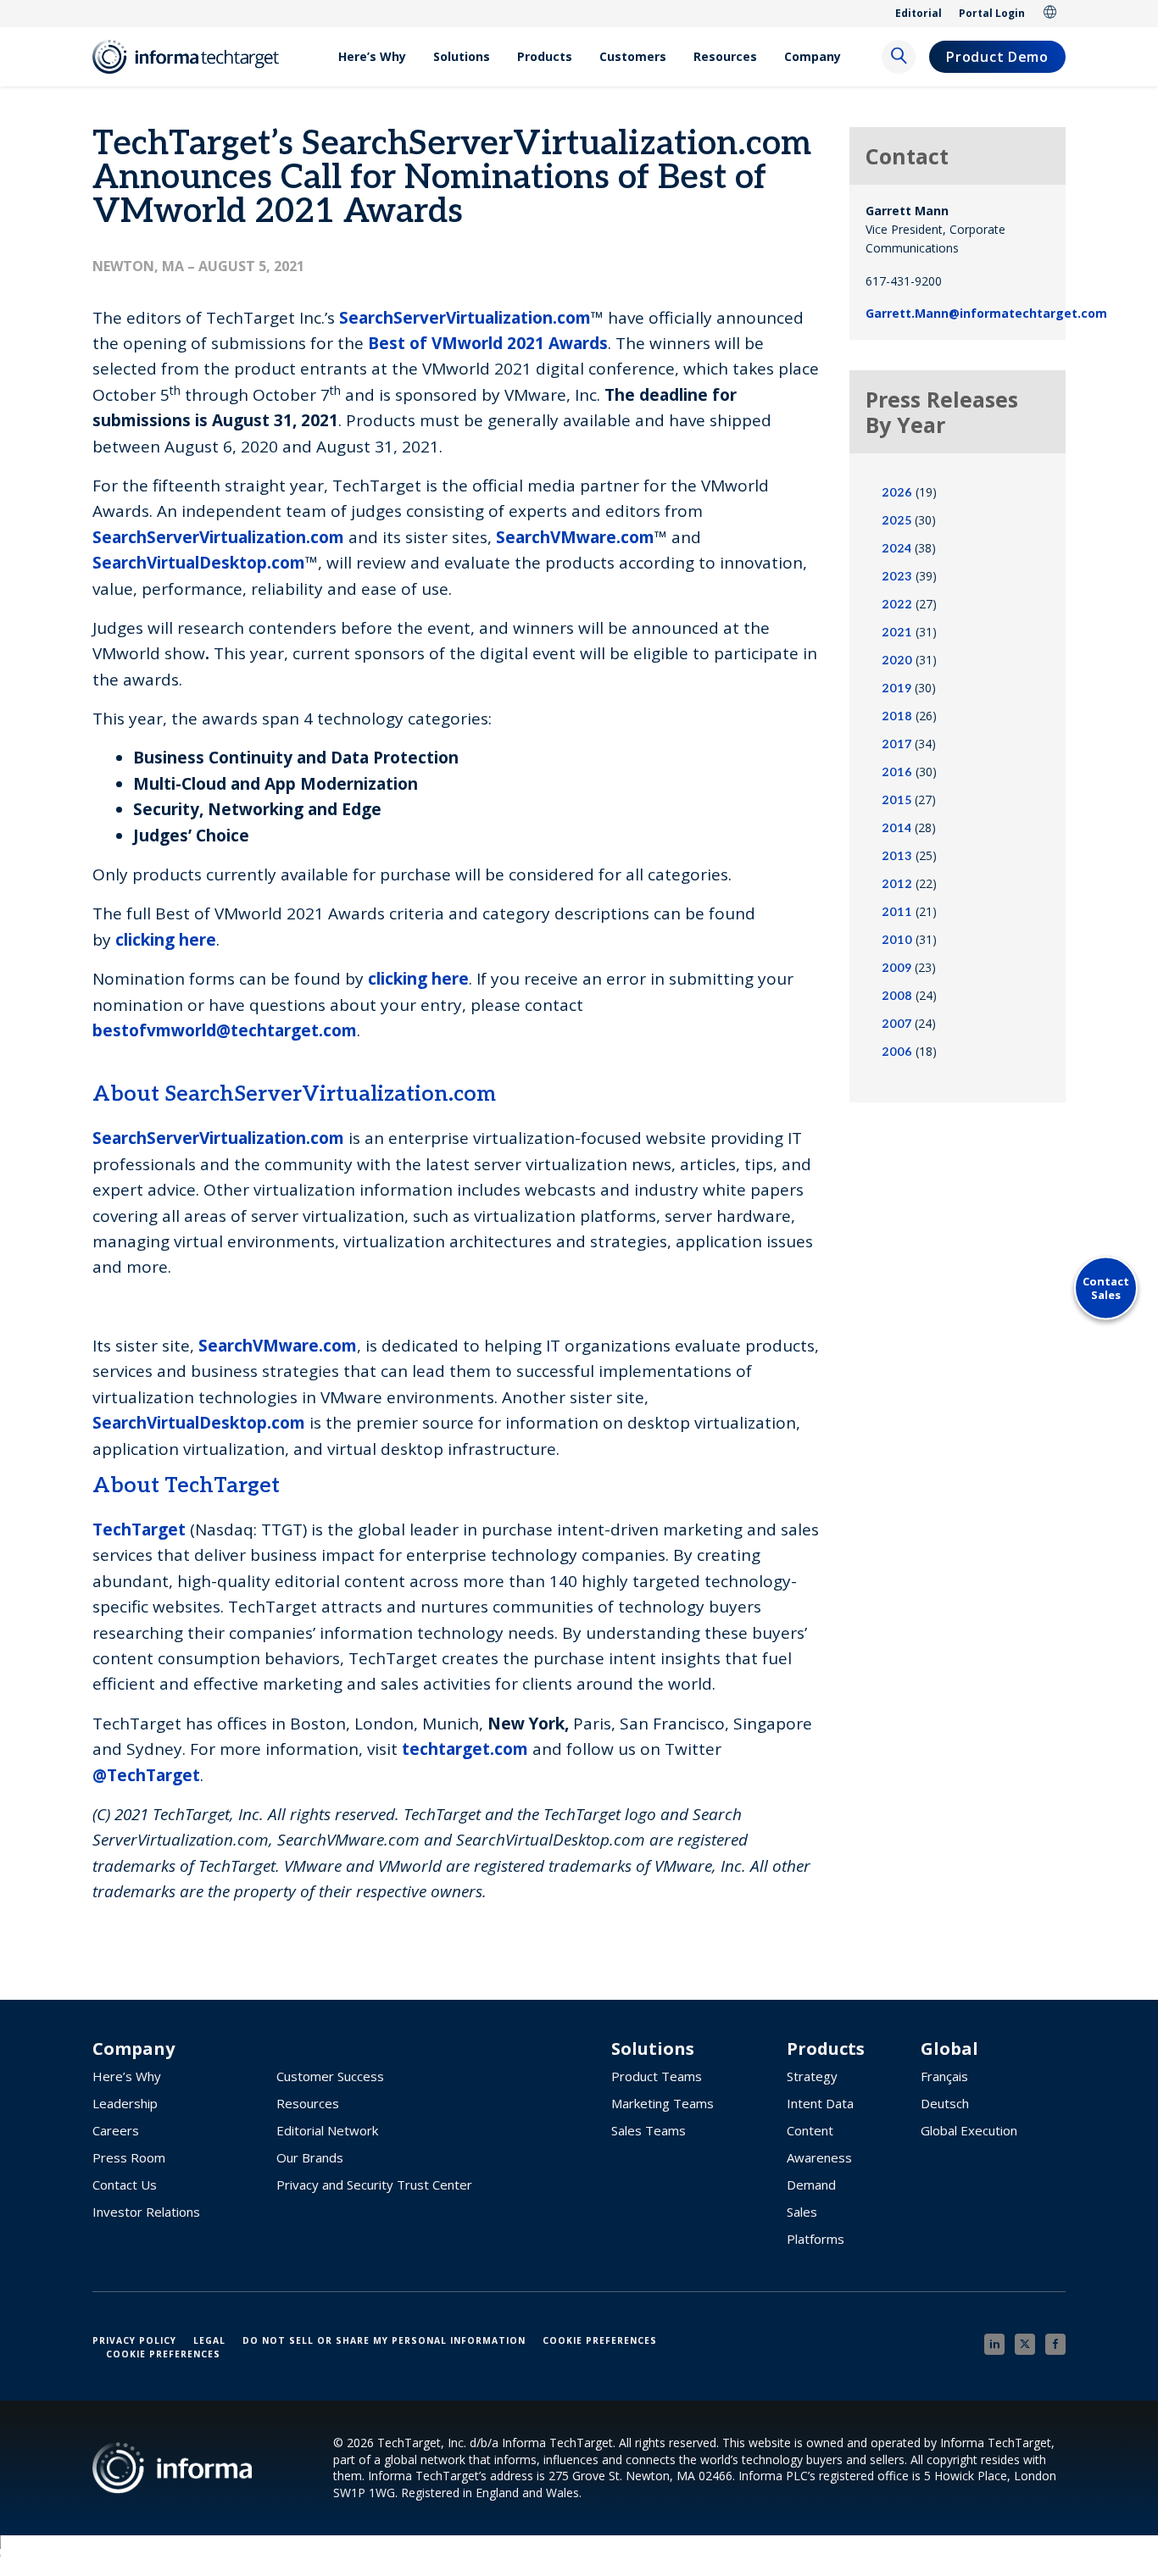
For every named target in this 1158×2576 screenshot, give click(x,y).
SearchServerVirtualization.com (218, 1138)
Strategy (812, 2076)
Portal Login (992, 13)
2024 (896, 549)
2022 (897, 605)
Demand (811, 2185)
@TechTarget (146, 1775)
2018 (897, 716)
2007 (896, 1024)
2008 (897, 996)
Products (545, 56)
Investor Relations (146, 2212)
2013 (897, 856)
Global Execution (969, 2130)
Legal (209, 2340)
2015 (896, 800)
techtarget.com (465, 1749)
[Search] (899, 57)
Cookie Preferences (600, 2340)
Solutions (462, 56)
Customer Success (330, 2076)
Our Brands (310, 2157)
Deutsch (945, 2103)
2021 (897, 633)
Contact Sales (1106, 1288)
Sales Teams (649, 2130)
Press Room (129, 2157)
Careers (116, 2130)
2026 (897, 493)
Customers (633, 56)
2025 (896, 521)
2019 (896, 688)
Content (810, 2130)
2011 (897, 912)
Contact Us (125, 2185)
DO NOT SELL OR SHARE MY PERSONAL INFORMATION (384, 2340)
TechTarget (139, 1529)
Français (944, 2076)
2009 (896, 968)
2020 (897, 661)
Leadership (125, 2103)
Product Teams (657, 2076)
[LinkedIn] (994, 2344)
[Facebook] (1055, 2344)
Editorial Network (327, 2130)
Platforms (816, 2239)
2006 (897, 1052)
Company (813, 56)
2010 (897, 940)
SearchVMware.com (278, 1346)
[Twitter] (1025, 2344)
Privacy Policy (134, 2340)
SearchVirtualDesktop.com (199, 1423)
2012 (897, 884)
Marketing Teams (663, 2103)
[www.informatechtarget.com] (194, 57)
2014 (896, 828)
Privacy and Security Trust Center (374, 2185)
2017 (896, 744)
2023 (897, 577)
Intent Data (820, 2103)
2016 (897, 772)
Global (1050, 14)
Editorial (919, 13)
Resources (725, 56)
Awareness (819, 2157)
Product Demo (997, 57)
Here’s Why (372, 56)
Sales (802, 2212)
